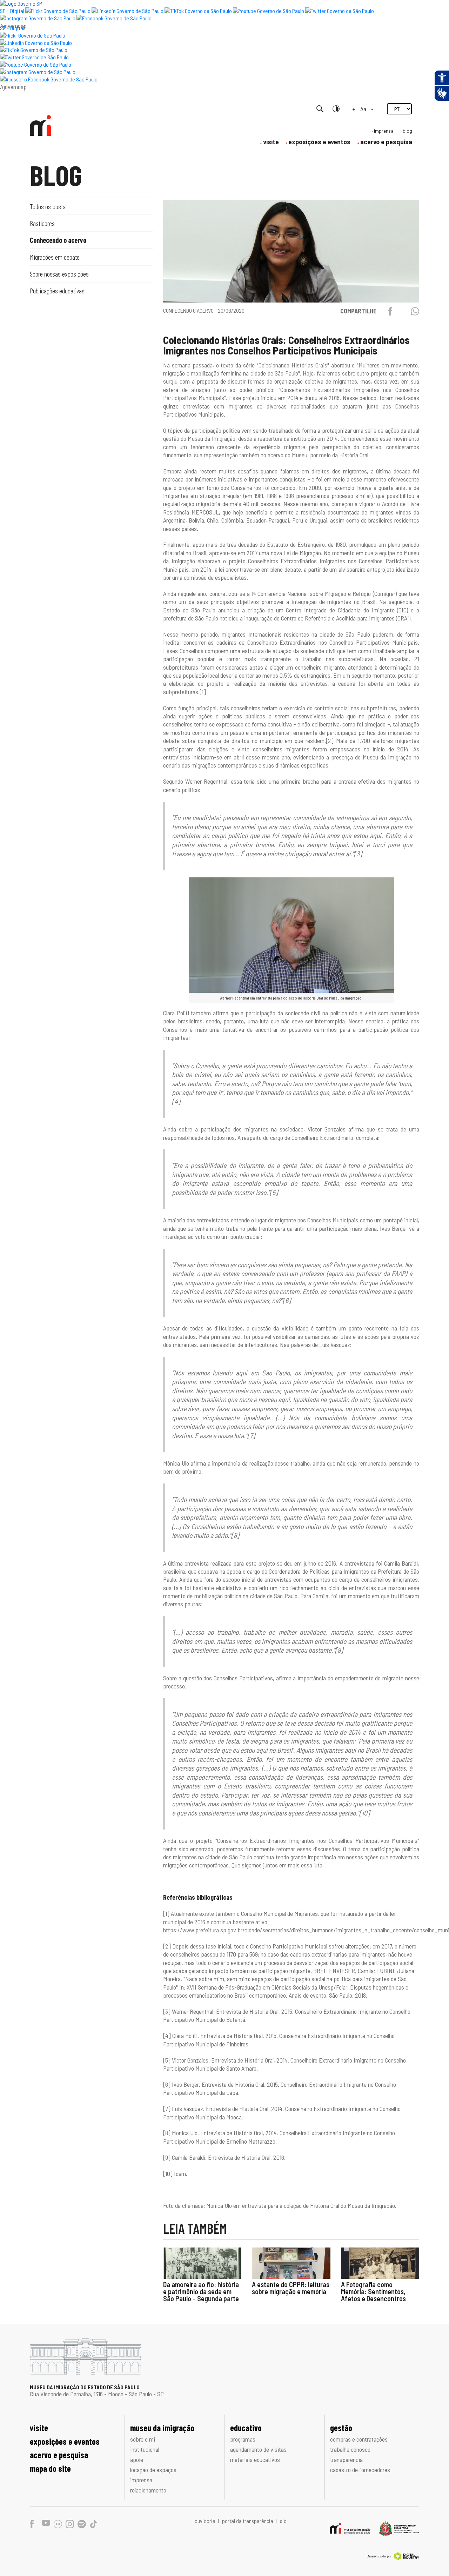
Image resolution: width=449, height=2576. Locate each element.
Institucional (145, 2449)
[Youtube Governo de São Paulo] (36, 64)
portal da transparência (248, 2521)
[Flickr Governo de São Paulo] (33, 35)
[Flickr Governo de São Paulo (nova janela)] (58, 11)
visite (271, 142)
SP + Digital (12, 11)
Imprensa (141, 2480)
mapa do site (50, 2468)
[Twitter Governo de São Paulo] (34, 57)
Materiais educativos (255, 2459)
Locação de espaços (153, 2470)
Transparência (346, 2459)
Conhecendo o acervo (58, 240)
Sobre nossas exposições (59, 274)
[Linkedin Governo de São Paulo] (36, 43)
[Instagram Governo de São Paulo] (38, 18)
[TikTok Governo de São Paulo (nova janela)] (198, 11)
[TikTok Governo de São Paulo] (34, 50)
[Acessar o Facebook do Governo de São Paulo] (49, 79)
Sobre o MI (143, 2439)
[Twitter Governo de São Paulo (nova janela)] (340, 11)
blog (407, 131)
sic (283, 2521)
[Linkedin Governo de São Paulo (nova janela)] (128, 11)
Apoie (137, 2459)
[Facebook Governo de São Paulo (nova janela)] (114, 18)
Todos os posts (48, 206)
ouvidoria (206, 2521)
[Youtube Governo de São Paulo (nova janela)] (269, 11)
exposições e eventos (319, 142)
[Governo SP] (21, 3)
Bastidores (42, 223)
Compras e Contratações (359, 2439)
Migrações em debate (55, 257)
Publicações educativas (57, 291)
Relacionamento (148, 2490)
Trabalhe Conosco (350, 2449)
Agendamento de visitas (258, 2449)
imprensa (384, 131)
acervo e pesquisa (386, 142)
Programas (243, 2439)
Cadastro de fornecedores (360, 2470)
